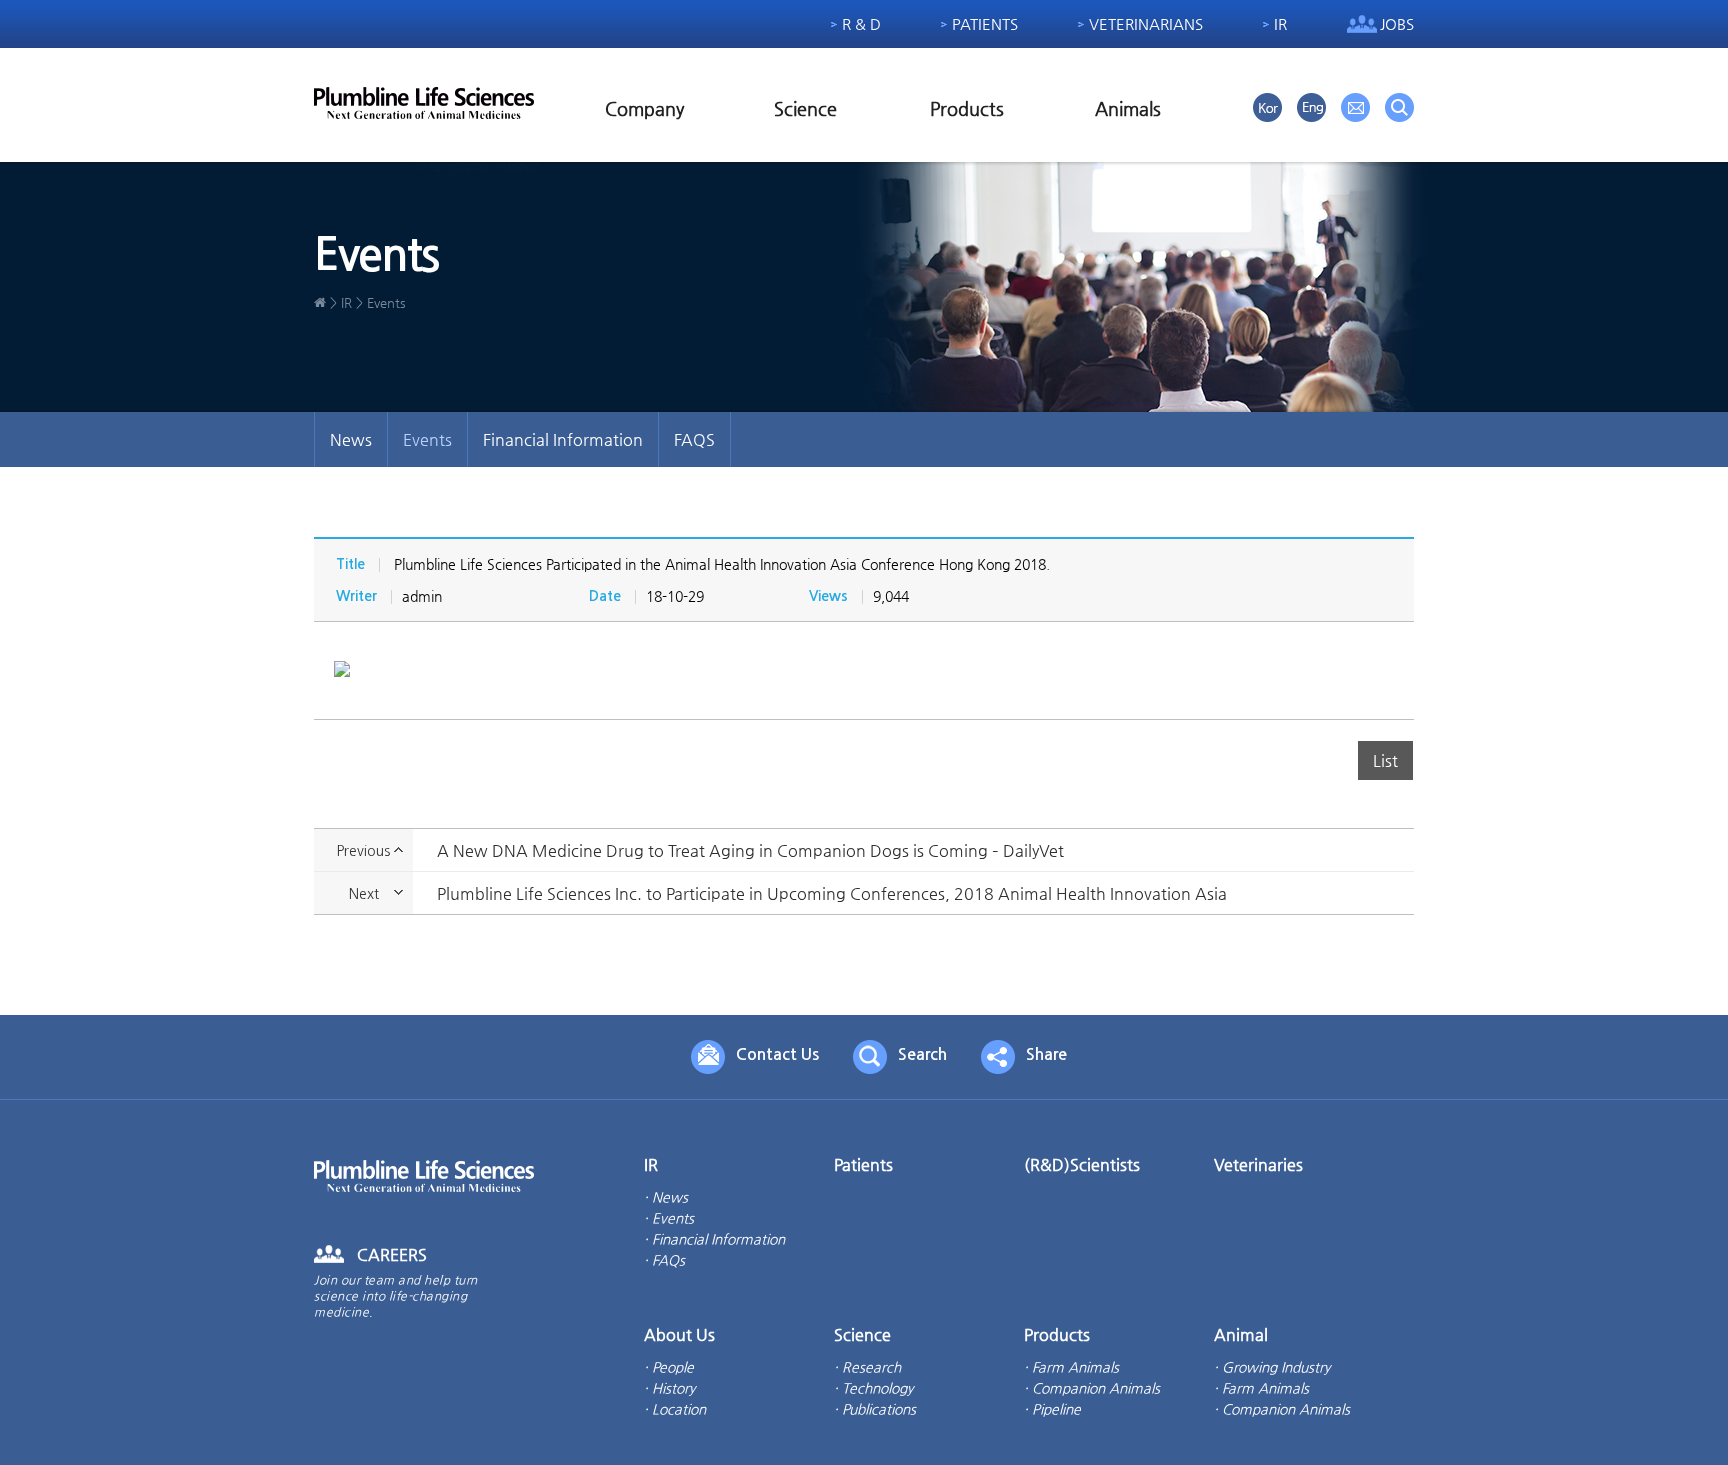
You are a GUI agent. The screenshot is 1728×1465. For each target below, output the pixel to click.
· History (669, 1388)
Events (427, 439)
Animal (1241, 1334)
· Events (669, 1218)
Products (967, 108)
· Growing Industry (1272, 1367)
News (351, 439)
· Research (867, 1367)
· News (666, 1197)
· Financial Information (714, 1239)
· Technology (873, 1388)
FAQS (694, 439)
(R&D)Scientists (1082, 1164)
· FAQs (664, 1260)
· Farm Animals (1071, 1367)
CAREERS (392, 1254)
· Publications (875, 1409)
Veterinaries (1258, 1164)
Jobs (1397, 23)
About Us (679, 1334)
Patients (985, 23)
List (1385, 760)
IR (1280, 23)
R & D (861, 23)
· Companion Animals (1092, 1388)
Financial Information (563, 439)
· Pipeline (1052, 1409)
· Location (675, 1409)
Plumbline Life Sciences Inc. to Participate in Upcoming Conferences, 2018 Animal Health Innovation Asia (832, 893)
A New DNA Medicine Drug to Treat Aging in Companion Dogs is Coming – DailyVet (750, 850)
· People (669, 1367)
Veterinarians (1146, 23)
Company (644, 108)
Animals (1128, 108)
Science (805, 108)
